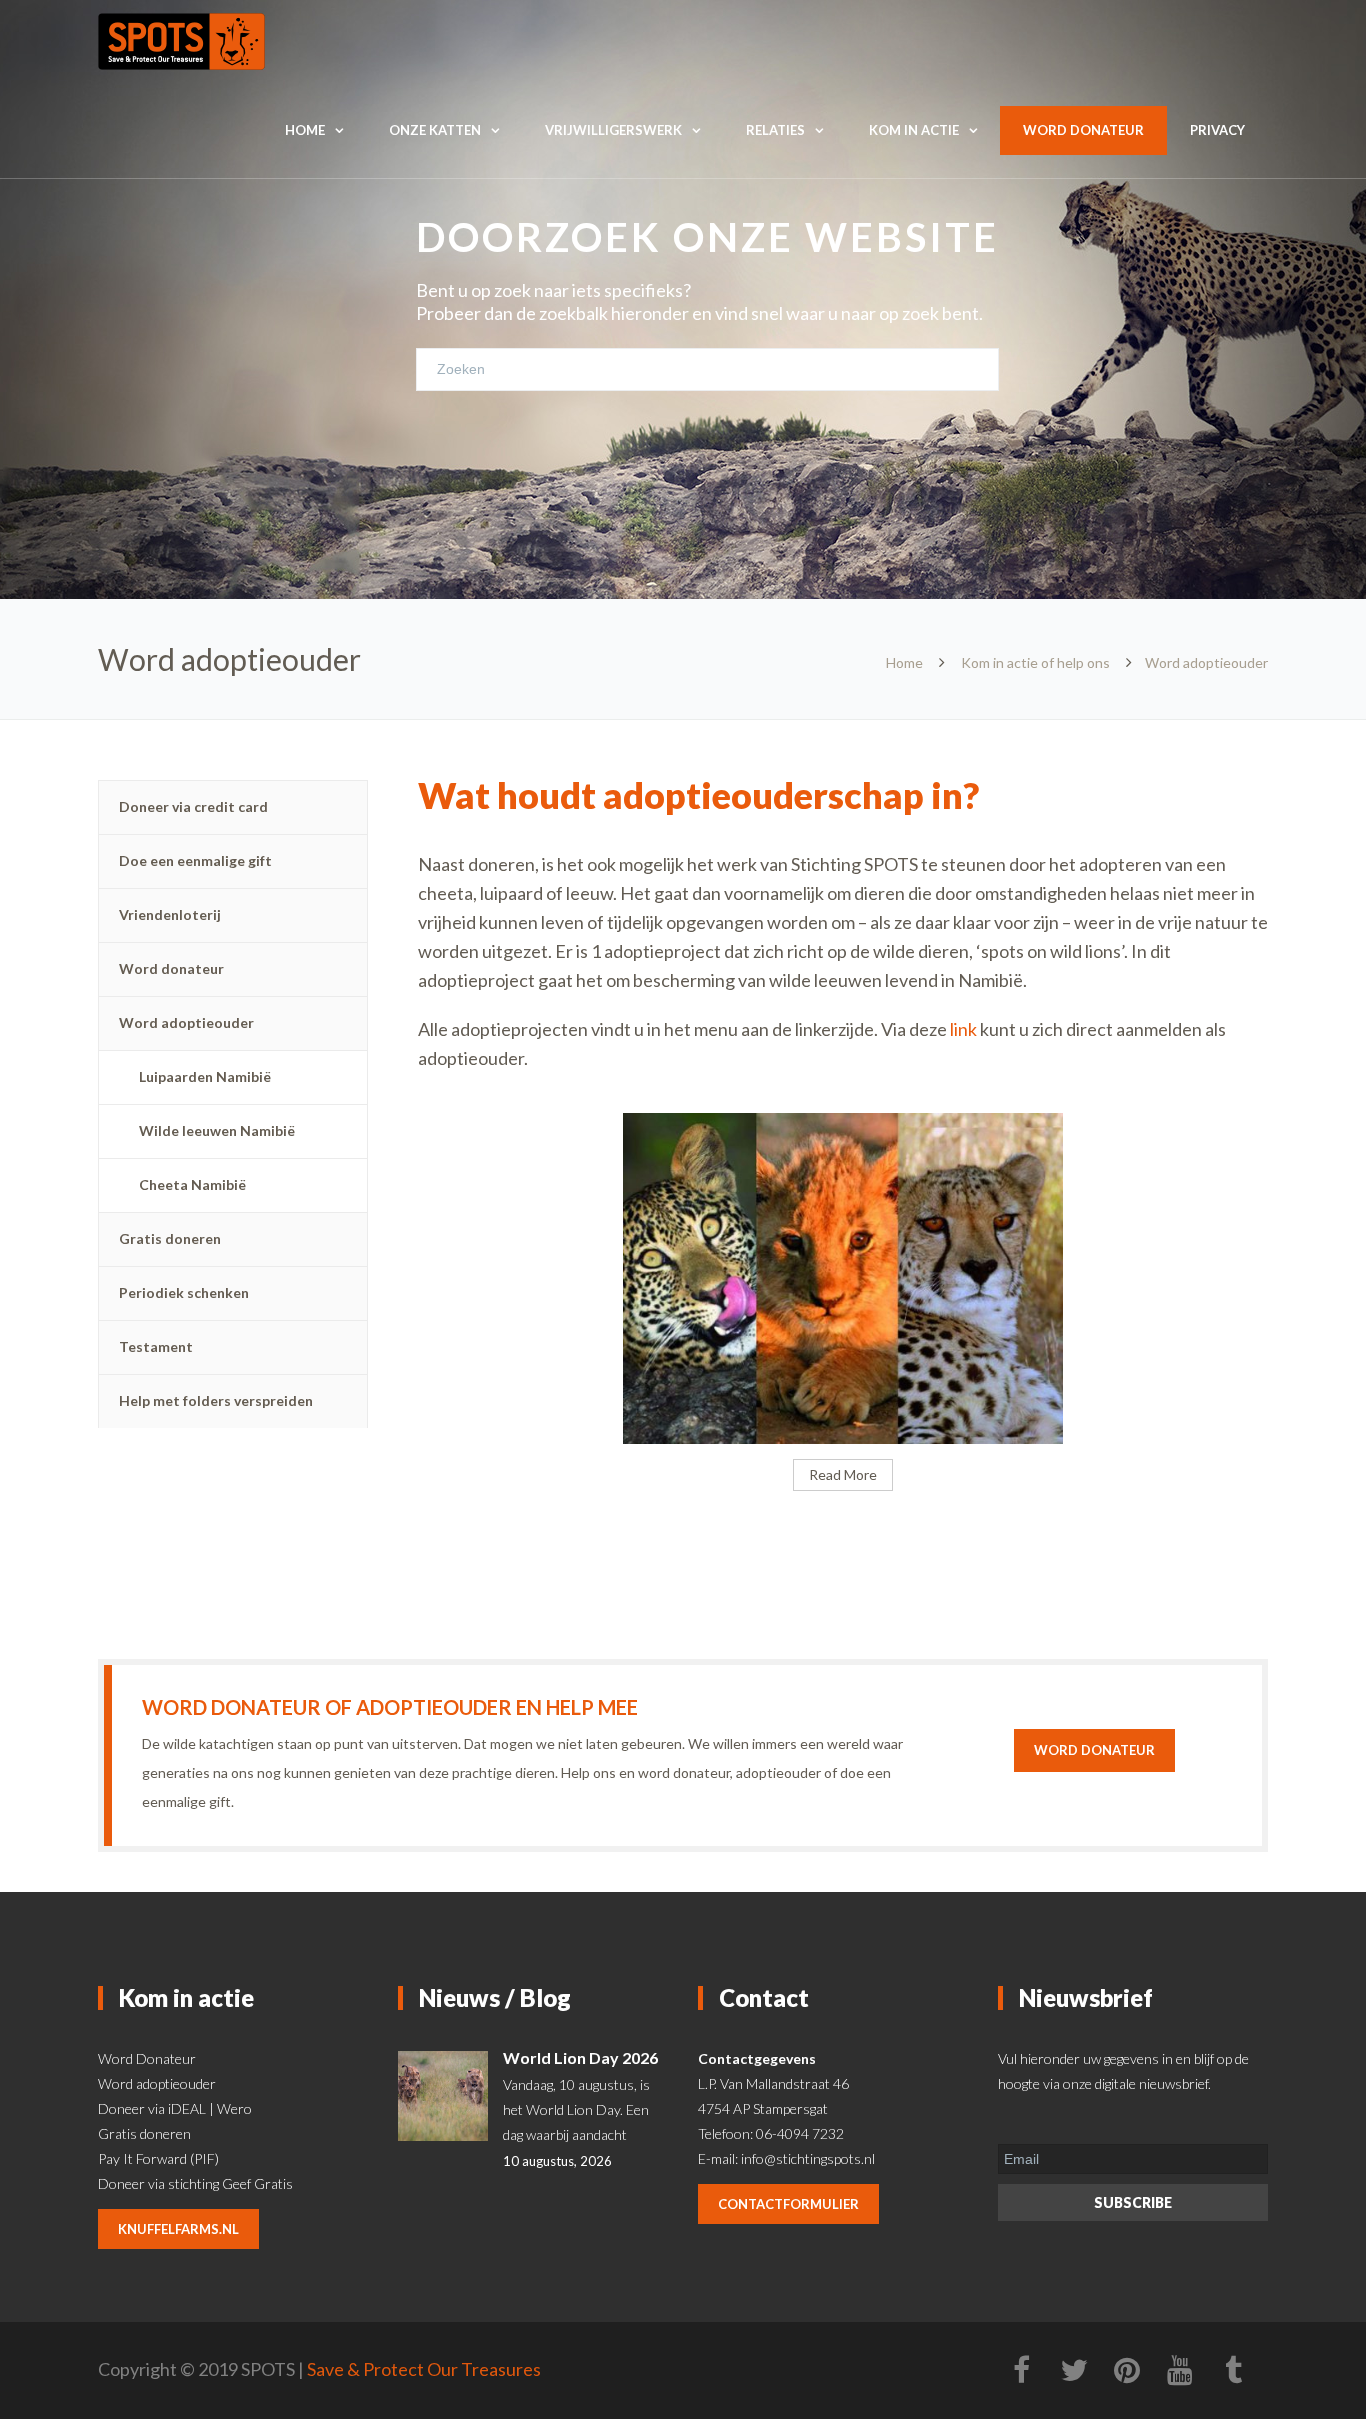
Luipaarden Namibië (205, 1076)
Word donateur (1083, 130)
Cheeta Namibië (192, 1184)
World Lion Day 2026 (580, 2057)
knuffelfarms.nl (178, 2229)
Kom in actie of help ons (1035, 662)
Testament (156, 1346)
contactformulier (788, 2204)
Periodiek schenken (184, 1292)
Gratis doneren (170, 1238)
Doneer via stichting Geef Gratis (195, 2183)
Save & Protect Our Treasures (424, 2369)
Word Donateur (147, 2058)
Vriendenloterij (170, 914)
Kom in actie (914, 130)
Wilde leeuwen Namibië (217, 1130)
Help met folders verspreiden (216, 1400)
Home (305, 130)
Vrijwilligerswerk (613, 130)
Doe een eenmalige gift (195, 860)
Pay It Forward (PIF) (158, 2158)
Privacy (1217, 130)
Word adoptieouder (186, 1022)
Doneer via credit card (193, 806)
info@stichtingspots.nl (808, 2158)
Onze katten (435, 130)
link (965, 1029)
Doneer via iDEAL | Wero (175, 2108)
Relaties (775, 130)
